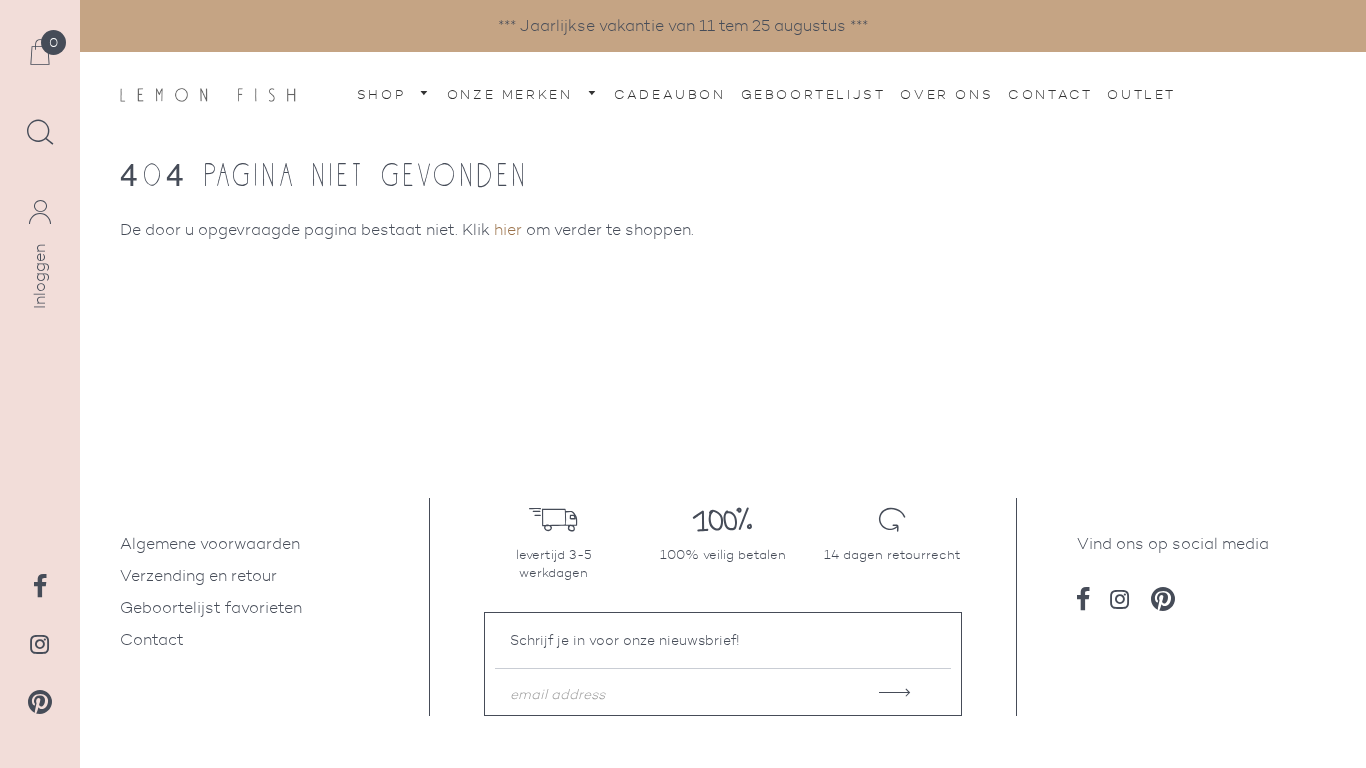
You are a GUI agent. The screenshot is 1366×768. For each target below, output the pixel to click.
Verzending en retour (198, 575)
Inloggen (39, 276)
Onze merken (513, 94)
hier (508, 229)
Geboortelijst (813, 94)
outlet (1141, 94)
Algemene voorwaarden (210, 543)
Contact (1050, 94)
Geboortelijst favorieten (211, 607)
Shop (384, 94)
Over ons (946, 94)
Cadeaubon (669, 94)
